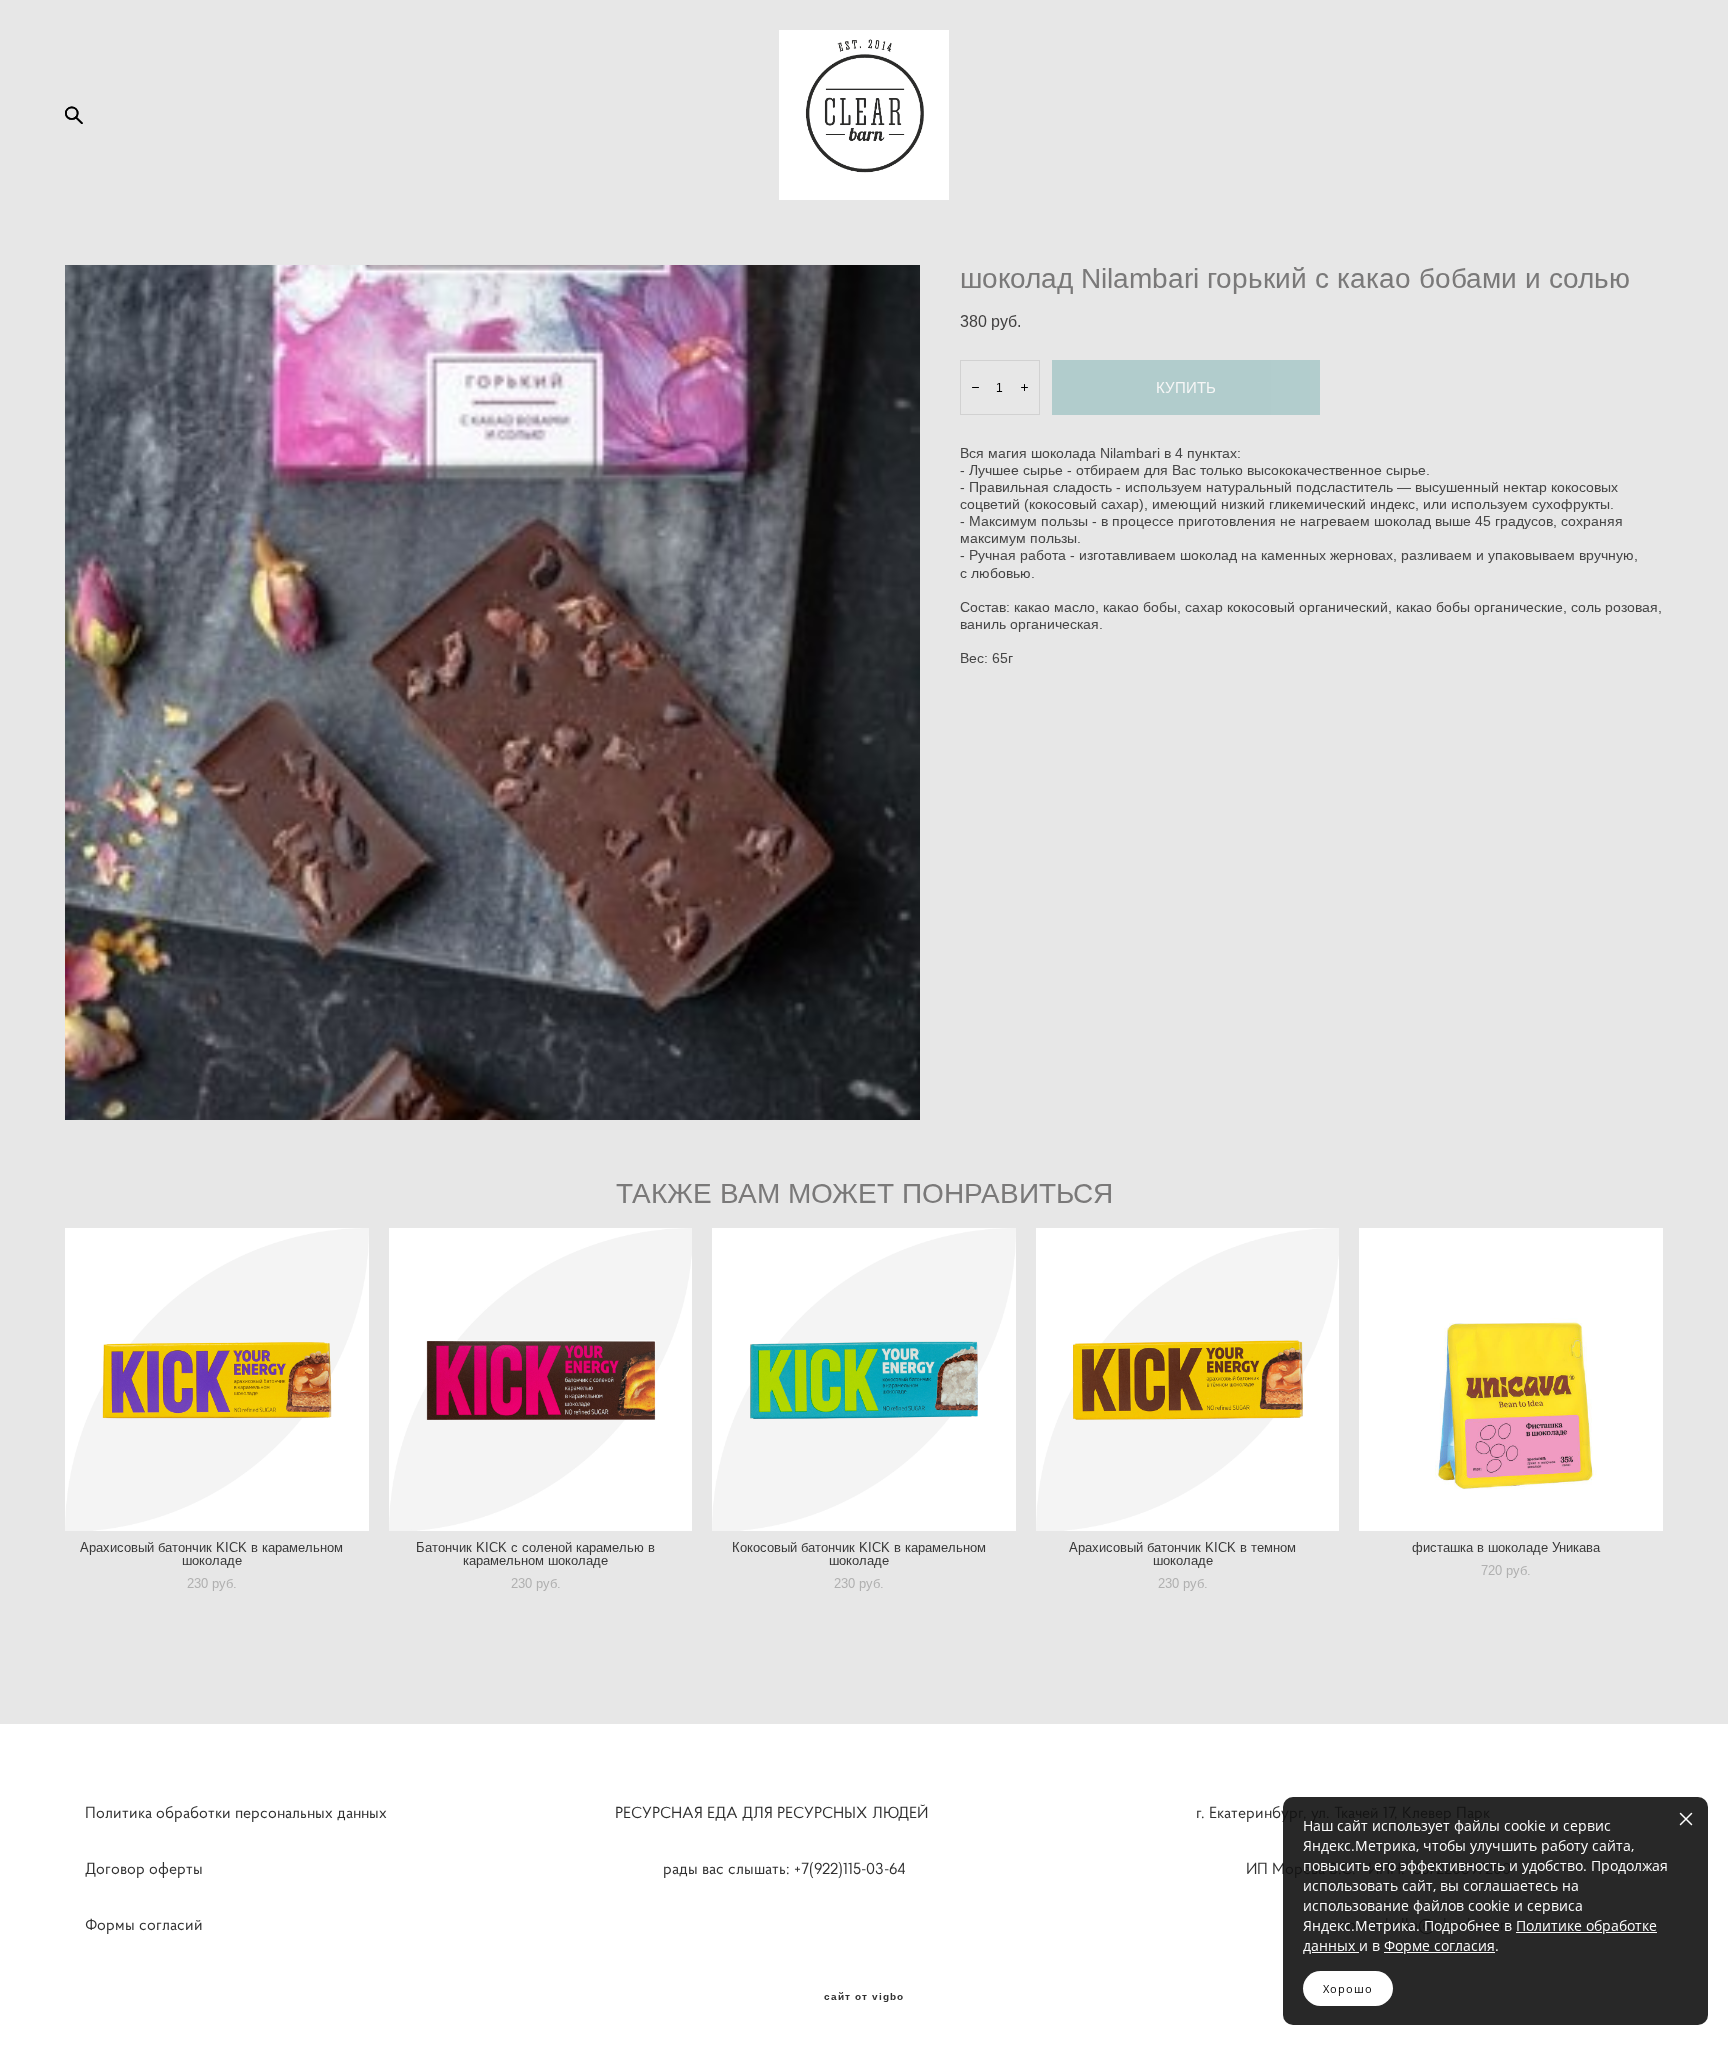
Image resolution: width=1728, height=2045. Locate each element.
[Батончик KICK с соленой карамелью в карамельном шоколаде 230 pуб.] (541, 1379)
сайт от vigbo (864, 1997)
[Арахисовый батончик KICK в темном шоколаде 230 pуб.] (1188, 1379)
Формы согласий (144, 1924)
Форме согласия (1439, 1945)
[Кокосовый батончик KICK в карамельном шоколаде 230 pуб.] (864, 1379)
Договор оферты (144, 1868)
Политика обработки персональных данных (236, 1812)
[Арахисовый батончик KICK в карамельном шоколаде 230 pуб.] (217, 1379)
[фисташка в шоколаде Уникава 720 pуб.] (1511, 1379)
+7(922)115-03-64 (860, 1868)
